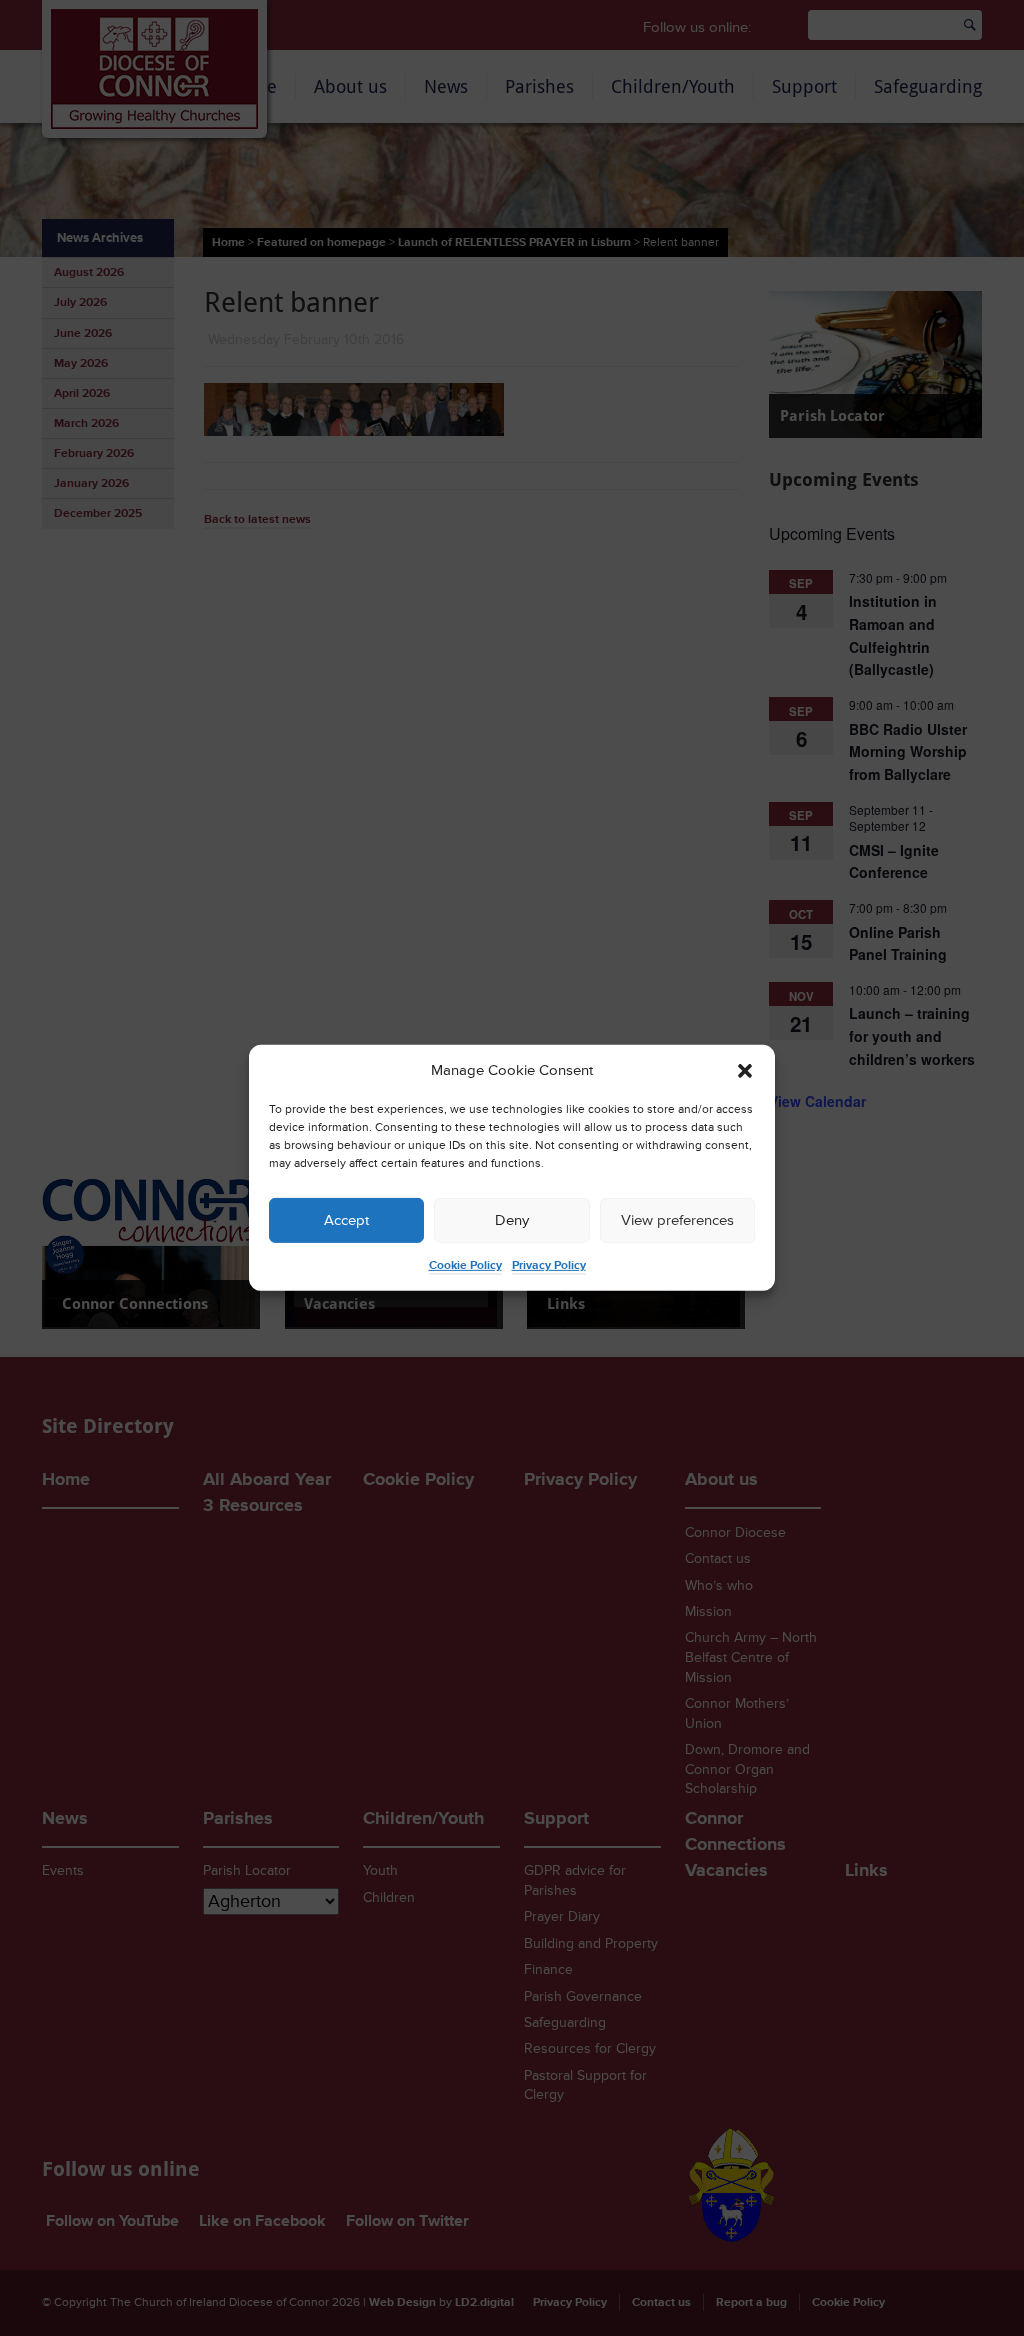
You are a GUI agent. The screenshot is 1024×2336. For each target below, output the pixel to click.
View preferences (677, 1220)
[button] (745, 1071)
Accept (346, 1220)
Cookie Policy (465, 1265)
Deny (512, 1220)
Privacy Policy (549, 1265)
